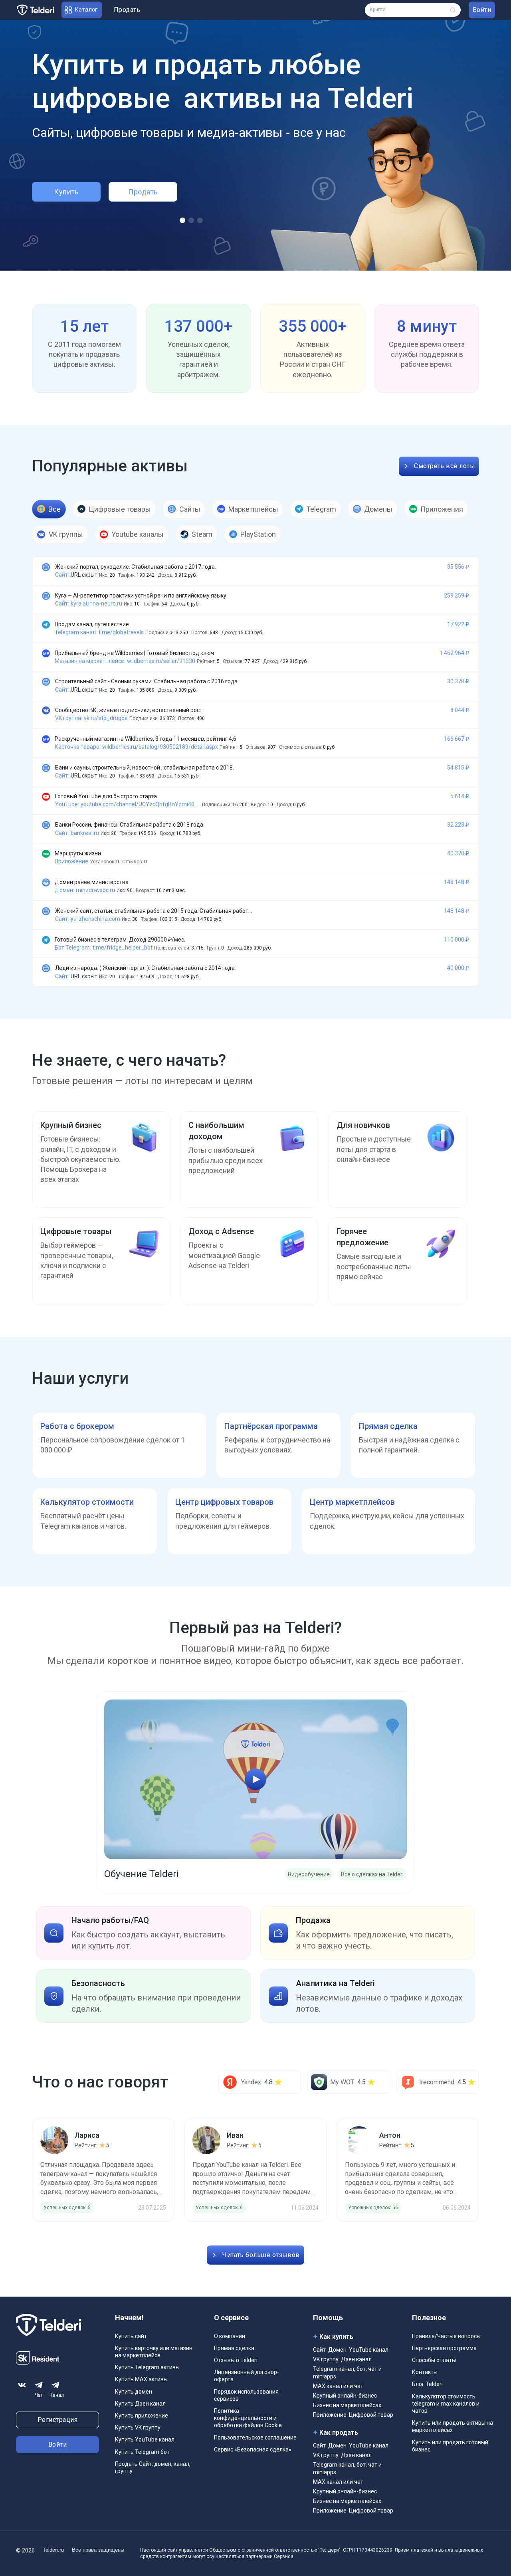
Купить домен (134, 2392)
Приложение (330, 2415)
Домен (337, 2350)
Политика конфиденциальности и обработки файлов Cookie (248, 2418)
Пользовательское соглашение (255, 2438)
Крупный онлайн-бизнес (345, 2396)
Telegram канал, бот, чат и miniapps (347, 2372)
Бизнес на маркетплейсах (347, 2405)
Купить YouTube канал (145, 2439)
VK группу (326, 2359)
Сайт (319, 2350)
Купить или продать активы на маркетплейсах (453, 2426)
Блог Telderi (427, 2384)
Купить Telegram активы (147, 2367)
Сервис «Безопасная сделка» (253, 2449)
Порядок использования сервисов (246, 2395)
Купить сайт (131, 2336)
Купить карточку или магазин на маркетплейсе (154, 2352)
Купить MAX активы (141, 2379)
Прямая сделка (234, 2348)
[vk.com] (22, 2385)
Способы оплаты (434, 2360)
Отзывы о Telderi (236, 2360)
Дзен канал (356, 2359)
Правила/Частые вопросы (446, 2336)
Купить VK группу (138, 2428)
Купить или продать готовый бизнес (450, 2446)
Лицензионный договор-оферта (247, 2376)
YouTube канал (369, 2350)
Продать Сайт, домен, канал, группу (153, 2467)
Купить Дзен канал (140, 2404)
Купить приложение (142, 2416)
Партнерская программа (444, 2348)
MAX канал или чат (338, 2386)
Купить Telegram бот (142, 2452)
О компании (230, 2336)
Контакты (425, 2372)
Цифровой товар (371, 2415)
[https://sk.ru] (38, 2363)
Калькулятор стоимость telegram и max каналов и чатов (446, 2404)
